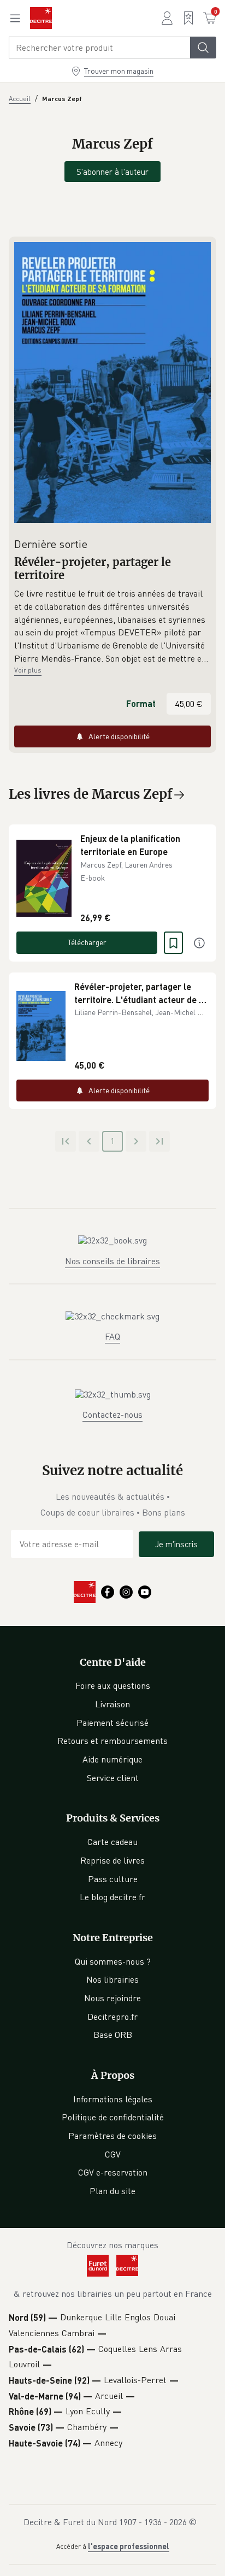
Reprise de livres (112, 1860)
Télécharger (87, 942)
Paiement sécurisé (112, 1723)
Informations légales (113, 2099)
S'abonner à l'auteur (112, 172)
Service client (113, 1778)
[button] (112, 626)
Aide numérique (112, 1759)
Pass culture (113, 1879)
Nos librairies (112, 1979)
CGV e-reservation (113, 2172)
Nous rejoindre (112, 1998)
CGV (113, 2154)
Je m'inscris (176, 1544)
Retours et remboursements (112, 1741)
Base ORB (113, 2035)
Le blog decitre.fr (112, 1897)
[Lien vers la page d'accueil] (41, 18)
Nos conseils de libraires (112, 1261)
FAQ (112, 1336)
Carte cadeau (112, 1842)
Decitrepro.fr (112, 2017)
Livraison (112, 1704)
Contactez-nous (112, 1414)
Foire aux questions (113, 1685)
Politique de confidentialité (113, 2117)
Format (141, 703)
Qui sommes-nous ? (113, 1961)
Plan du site (112, 2191)
